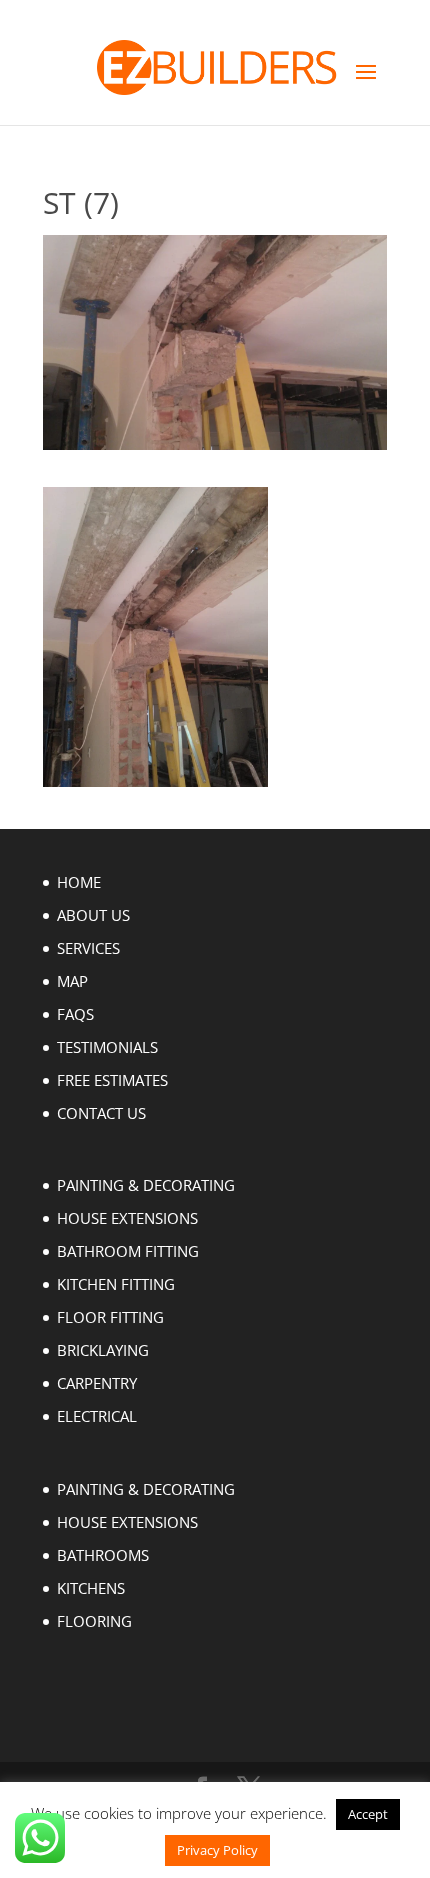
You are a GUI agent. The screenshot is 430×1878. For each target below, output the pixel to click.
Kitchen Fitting (116, 1284)
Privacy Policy (217, 1850)
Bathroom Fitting (128, 1251)
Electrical (97, 1416)
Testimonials (107, 1047)
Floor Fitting (110, 1317)
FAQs (75, 1014)
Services (88, 948)
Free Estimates (112, 1080)
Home (79, 882)
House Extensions (127, 1218)
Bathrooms (103, 1555)
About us (93, 915)
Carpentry (97, 1383)
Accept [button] (368, 1814)
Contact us (101, 1113)
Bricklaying (103, 1350)
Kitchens (91, 1588)
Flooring (94, 1621)
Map (72, 981)
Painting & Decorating (146, 1185)
